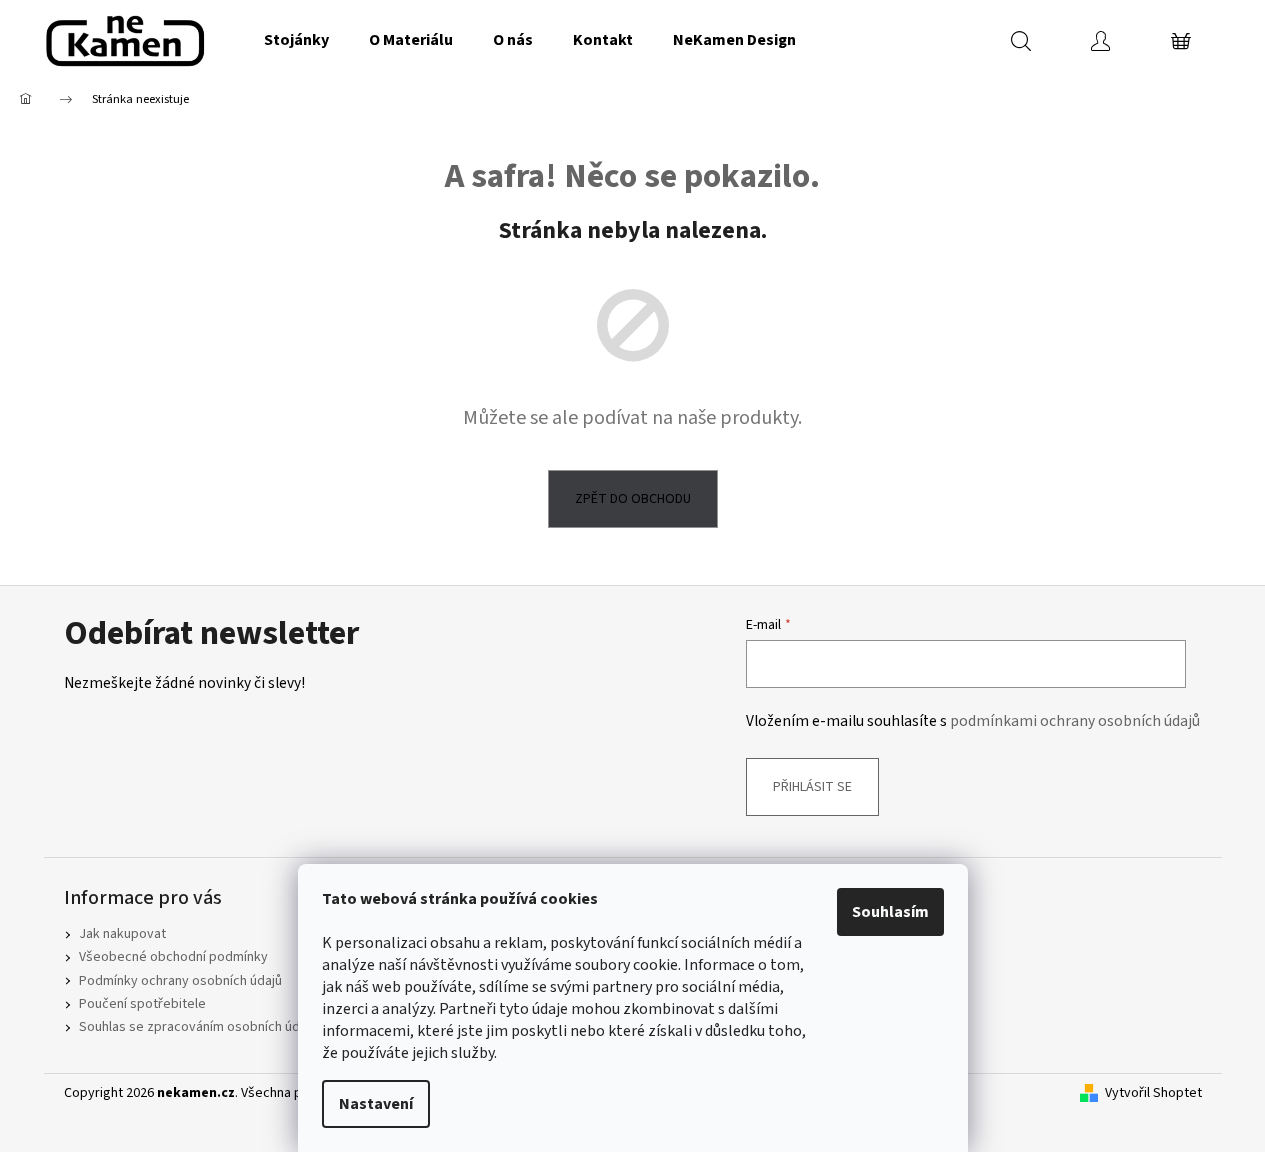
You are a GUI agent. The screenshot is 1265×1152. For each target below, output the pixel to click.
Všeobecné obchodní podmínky (173, 957)
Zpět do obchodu (633, 499)
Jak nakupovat (122, 934)
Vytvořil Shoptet (1153, 1093)
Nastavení (376, 1104)
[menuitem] (296, 40)
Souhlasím (890, 912)
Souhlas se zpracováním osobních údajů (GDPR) (220, 1027)
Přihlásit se (812, 787)
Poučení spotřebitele (142, 1004)
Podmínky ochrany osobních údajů (180, 981)
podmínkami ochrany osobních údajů (1075, 721)
